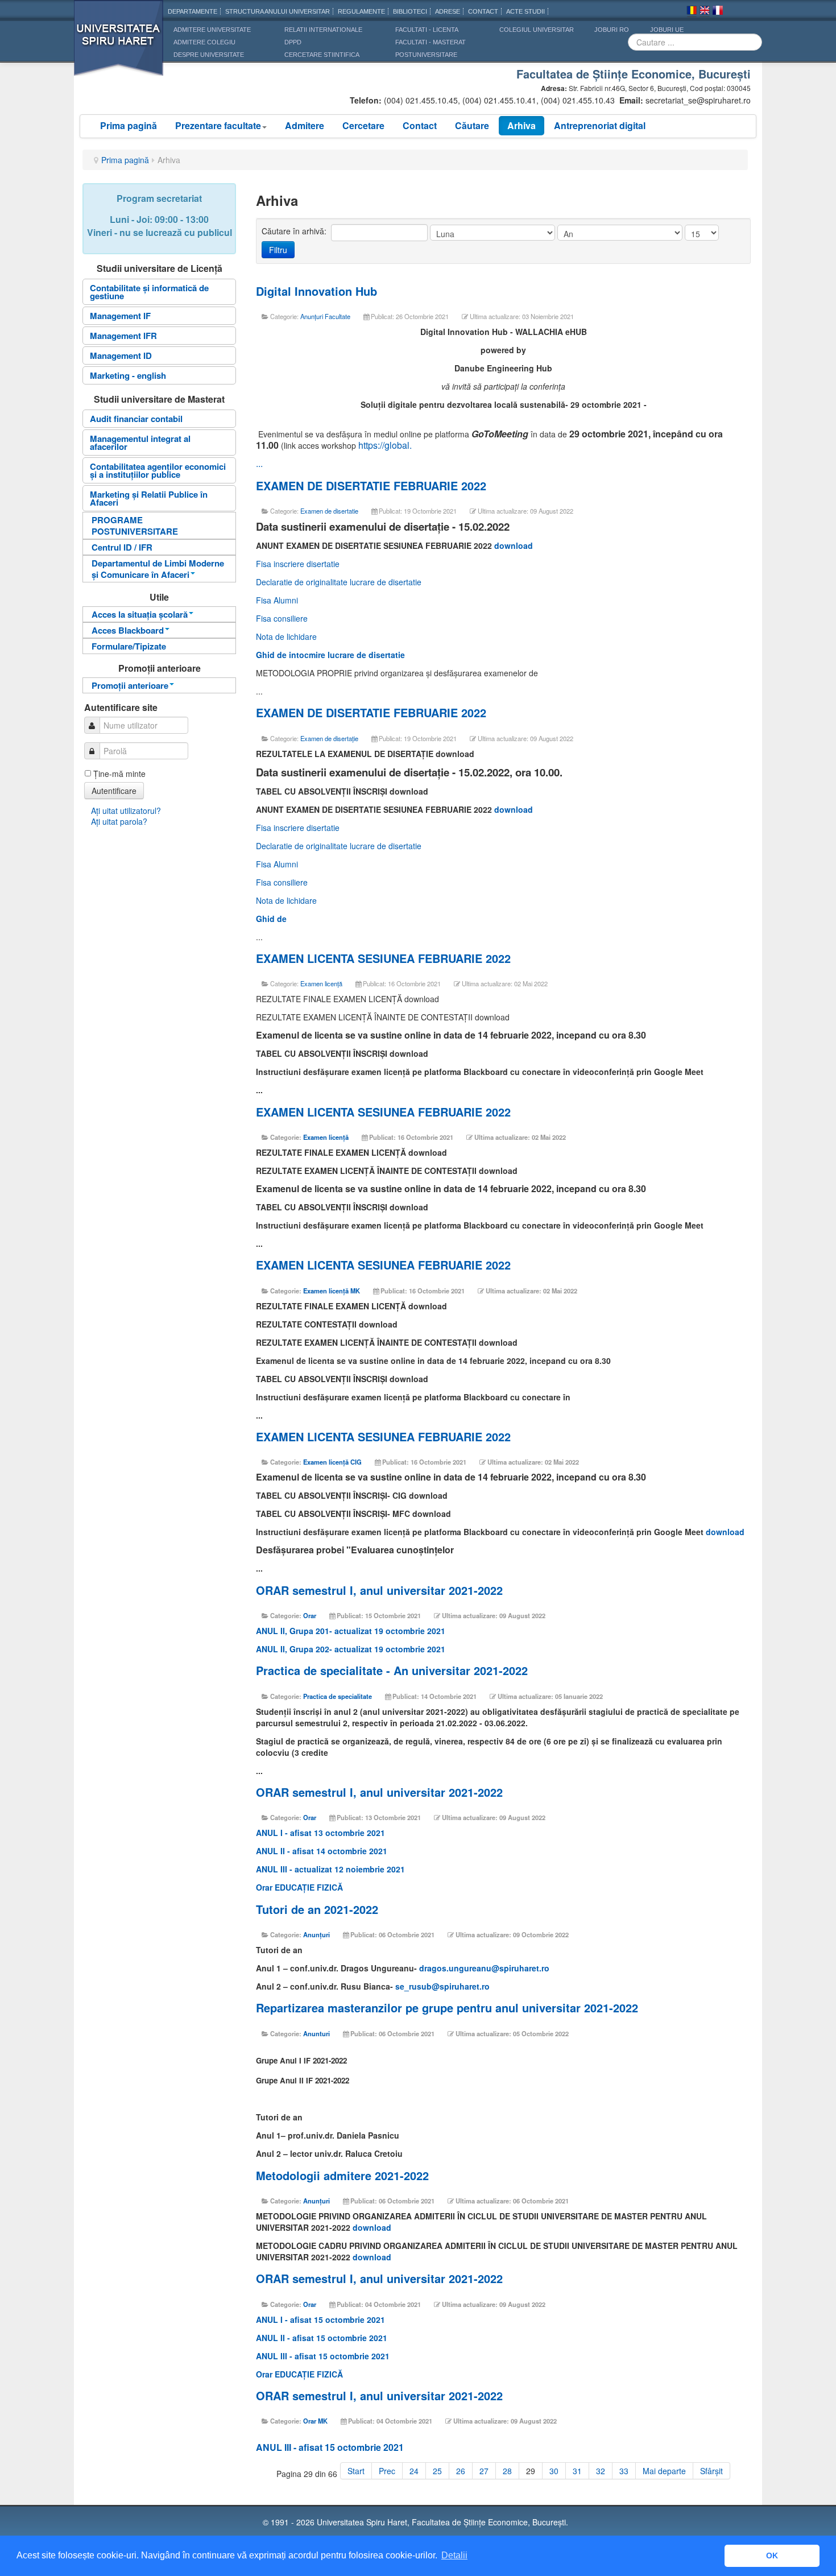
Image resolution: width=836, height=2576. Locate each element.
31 (577, 2471)
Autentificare (114, 791)
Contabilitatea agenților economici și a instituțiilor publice (158, 470)
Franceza (718, 12)
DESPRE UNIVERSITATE (209, 55)
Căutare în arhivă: (295, 231)
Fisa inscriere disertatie (298, 564)
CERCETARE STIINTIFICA (322, 55)
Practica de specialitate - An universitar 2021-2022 (392, 1670)
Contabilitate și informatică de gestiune (149, 292)
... (259, 463)
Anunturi (316, 2033)
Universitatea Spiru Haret (119, 45)
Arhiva (522, 125)
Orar (310, 1615)
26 (461, 2471)
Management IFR (123, 336)
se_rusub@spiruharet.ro (442, 1986)
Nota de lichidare (286, 636)
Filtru (278, 250)
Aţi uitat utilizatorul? (126, 811)
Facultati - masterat (431, 42)
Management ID (121, 355)
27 (484, 2471)
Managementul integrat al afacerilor (140, 443)
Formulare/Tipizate (129, 646)
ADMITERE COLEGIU (204, 42)
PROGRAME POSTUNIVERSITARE (135, 526)
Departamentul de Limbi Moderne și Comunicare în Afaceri (158, 569)
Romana (692, 12)
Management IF (120, 316)
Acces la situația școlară (140, 614)
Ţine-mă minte (119, 774)
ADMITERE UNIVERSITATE (212, 30)
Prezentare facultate (218, 125)
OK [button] (772, 2556)
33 (624, 2471)
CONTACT (483, 11)
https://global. (385, 445)
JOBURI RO (612, 30)
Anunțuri (316, 1934)
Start (356, 2471)
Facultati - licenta (427, 30)
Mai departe (664, 2471)
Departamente (193, 11)
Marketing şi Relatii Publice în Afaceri (149, 498)
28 (507, 2471)
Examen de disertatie (329, 511)
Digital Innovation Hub (316, 291)
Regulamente (361, 11)
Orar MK (315, 2421)
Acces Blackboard (128, 630)
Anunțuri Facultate (325, 316)
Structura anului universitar (278, 11)
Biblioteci (410, 11)
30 (554, 2471)
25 (437, 2471)
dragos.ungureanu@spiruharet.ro (484, 1968)
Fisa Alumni (277, 600)
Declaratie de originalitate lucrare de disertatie (339, 582)
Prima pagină (129, 125)
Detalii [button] (454, 2555)
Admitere (305, 125)
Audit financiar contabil (136, 419)
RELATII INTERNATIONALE (323, 30)
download (514, 545)
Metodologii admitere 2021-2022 (342, 2175)
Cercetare (363, 125)
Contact (420, 125)
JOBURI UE (667, 30)
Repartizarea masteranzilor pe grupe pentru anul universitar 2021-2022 (447, 2008)
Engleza (705, 12)
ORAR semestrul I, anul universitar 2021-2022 (379, 1590)
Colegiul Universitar (537, 30)
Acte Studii (525, 11)
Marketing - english (128, 375)
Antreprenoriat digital (600, 125)
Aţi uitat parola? (119, 821)
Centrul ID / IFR (122, 547)
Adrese (448, 11)
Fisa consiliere (282, 618)
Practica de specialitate (338, 1696)
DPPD (293, 42)
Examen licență (321, 983)
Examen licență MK (332, 1291)
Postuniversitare (426, 55)
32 (601, 2471)
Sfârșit (711, 2471)
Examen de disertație (329, 738)
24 (414, 2471)
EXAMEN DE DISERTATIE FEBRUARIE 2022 (371, 485)
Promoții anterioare (130, 685)
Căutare (472, 125)
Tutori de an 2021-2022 (317, 1909)
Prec (387, 2471)
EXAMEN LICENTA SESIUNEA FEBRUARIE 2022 (383, 958)
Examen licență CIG (332, 1462)
